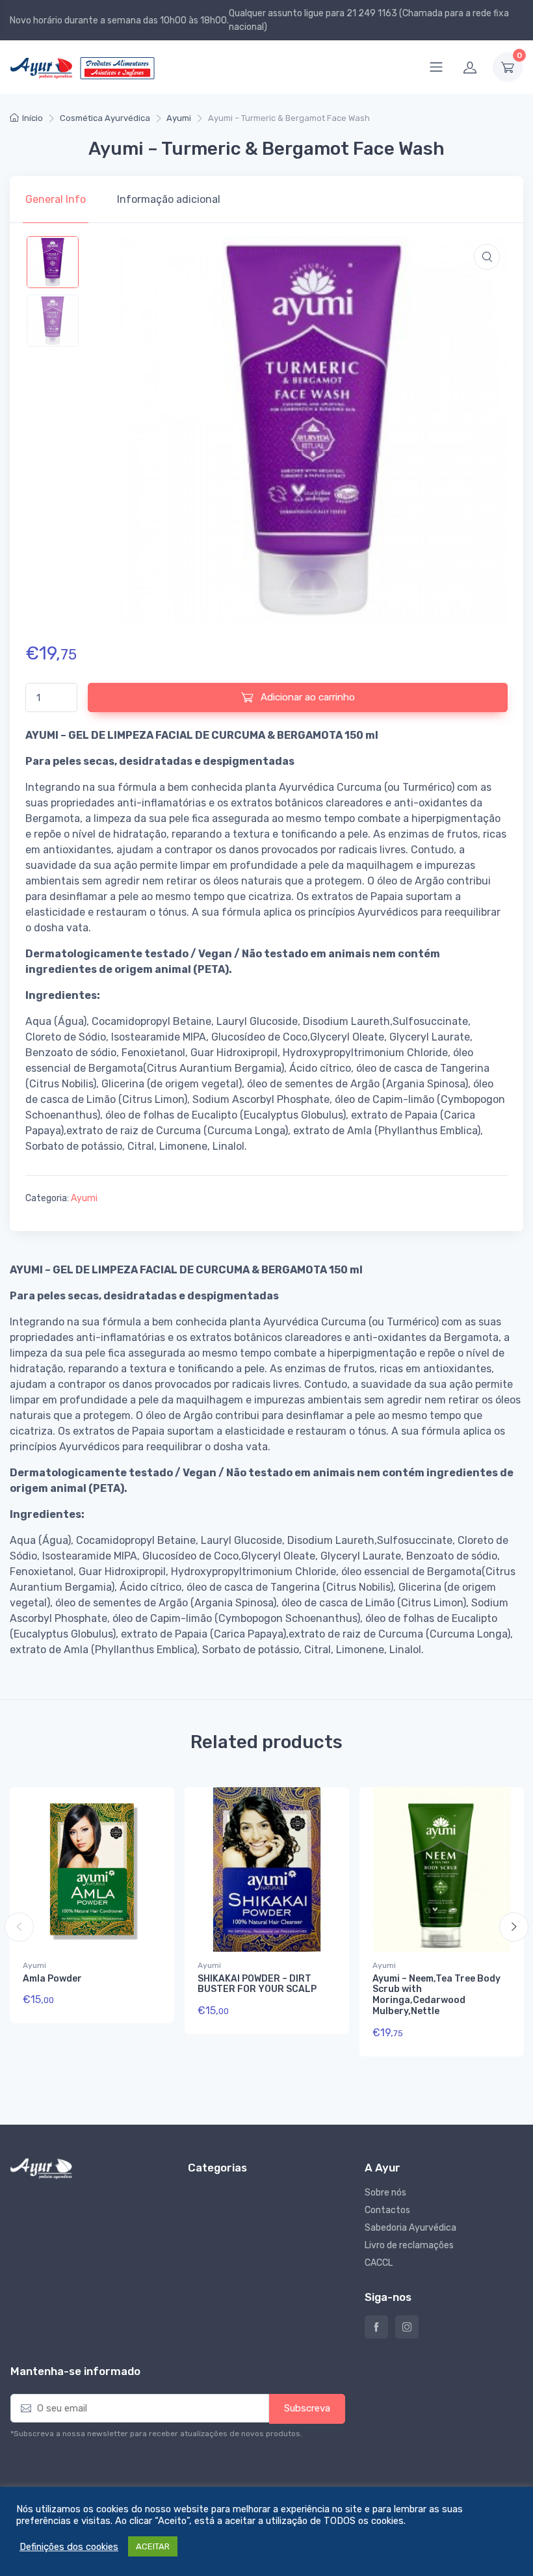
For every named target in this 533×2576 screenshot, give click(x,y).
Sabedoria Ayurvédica (410, 2228)
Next (514, 1927)
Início (32, 118)
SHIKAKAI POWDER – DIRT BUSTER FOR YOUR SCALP (257, 1984)
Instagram (407, 2327)
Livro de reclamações (409, 2245)
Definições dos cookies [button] (69, 2547)
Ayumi (179, 118)
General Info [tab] (56, 199)
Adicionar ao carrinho (306, 697)
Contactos (387, 2210)
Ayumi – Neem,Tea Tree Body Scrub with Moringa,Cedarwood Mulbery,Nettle (436, 1995)
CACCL (379, 2263)
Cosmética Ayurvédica (105, 118)
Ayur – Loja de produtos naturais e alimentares (376, 2327)
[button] (487, 257)
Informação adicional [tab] (169, 199)
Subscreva (307, 2408)
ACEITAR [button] (153, 2546)
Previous (19, 1927)
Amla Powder (52, 1979)
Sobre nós (385, 2193)
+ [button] (139, 2004)
